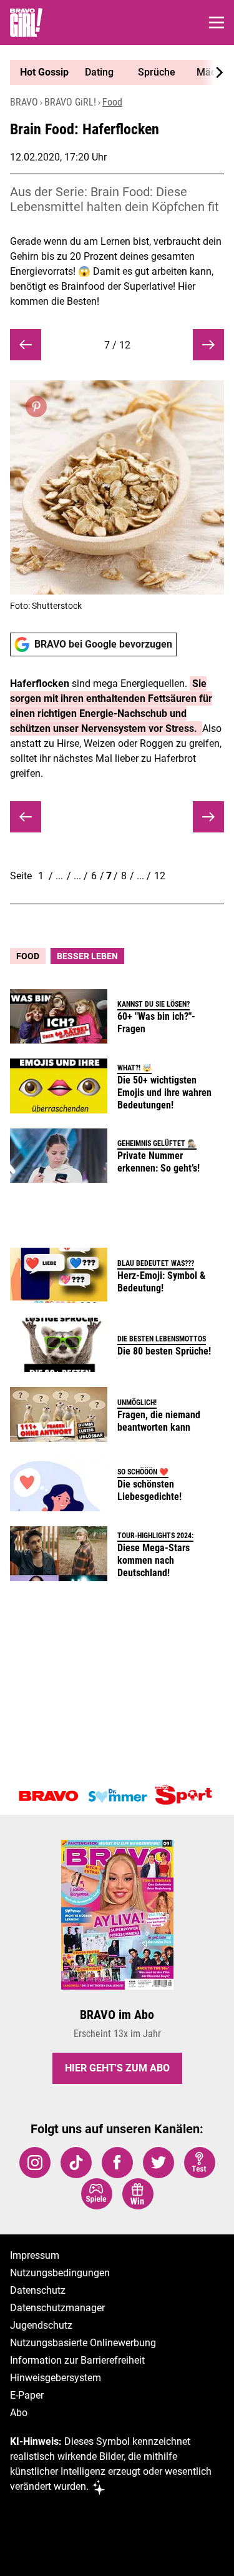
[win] (138, 2194)
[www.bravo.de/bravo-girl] (26, 22)
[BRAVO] (49, 1796)
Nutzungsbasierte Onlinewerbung (83, 2343)
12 (160, 876)
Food (112, 102)
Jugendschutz (41, 2325)
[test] (200, 2163)
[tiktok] (76, 2163)
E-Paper (27, 2395)
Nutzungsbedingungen (60, 2273)
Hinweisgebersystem (56, 2378)
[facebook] (117, 2163)
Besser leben (87, 956)
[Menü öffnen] (217, 22)
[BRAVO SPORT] (186, 1796)
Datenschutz (38, 2290)
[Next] (213, 72)
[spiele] (97, 2194)
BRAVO (24, 102)
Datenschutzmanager (57, 2308)
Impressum (35, 2255)
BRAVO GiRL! (70, 102)
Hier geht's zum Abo (117, 2068)
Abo (19, 2413)
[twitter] (158, 2163)
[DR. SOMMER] (117, 1796)
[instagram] (35, 2163)
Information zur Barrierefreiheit (77, 2360)
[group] (112, 72)
